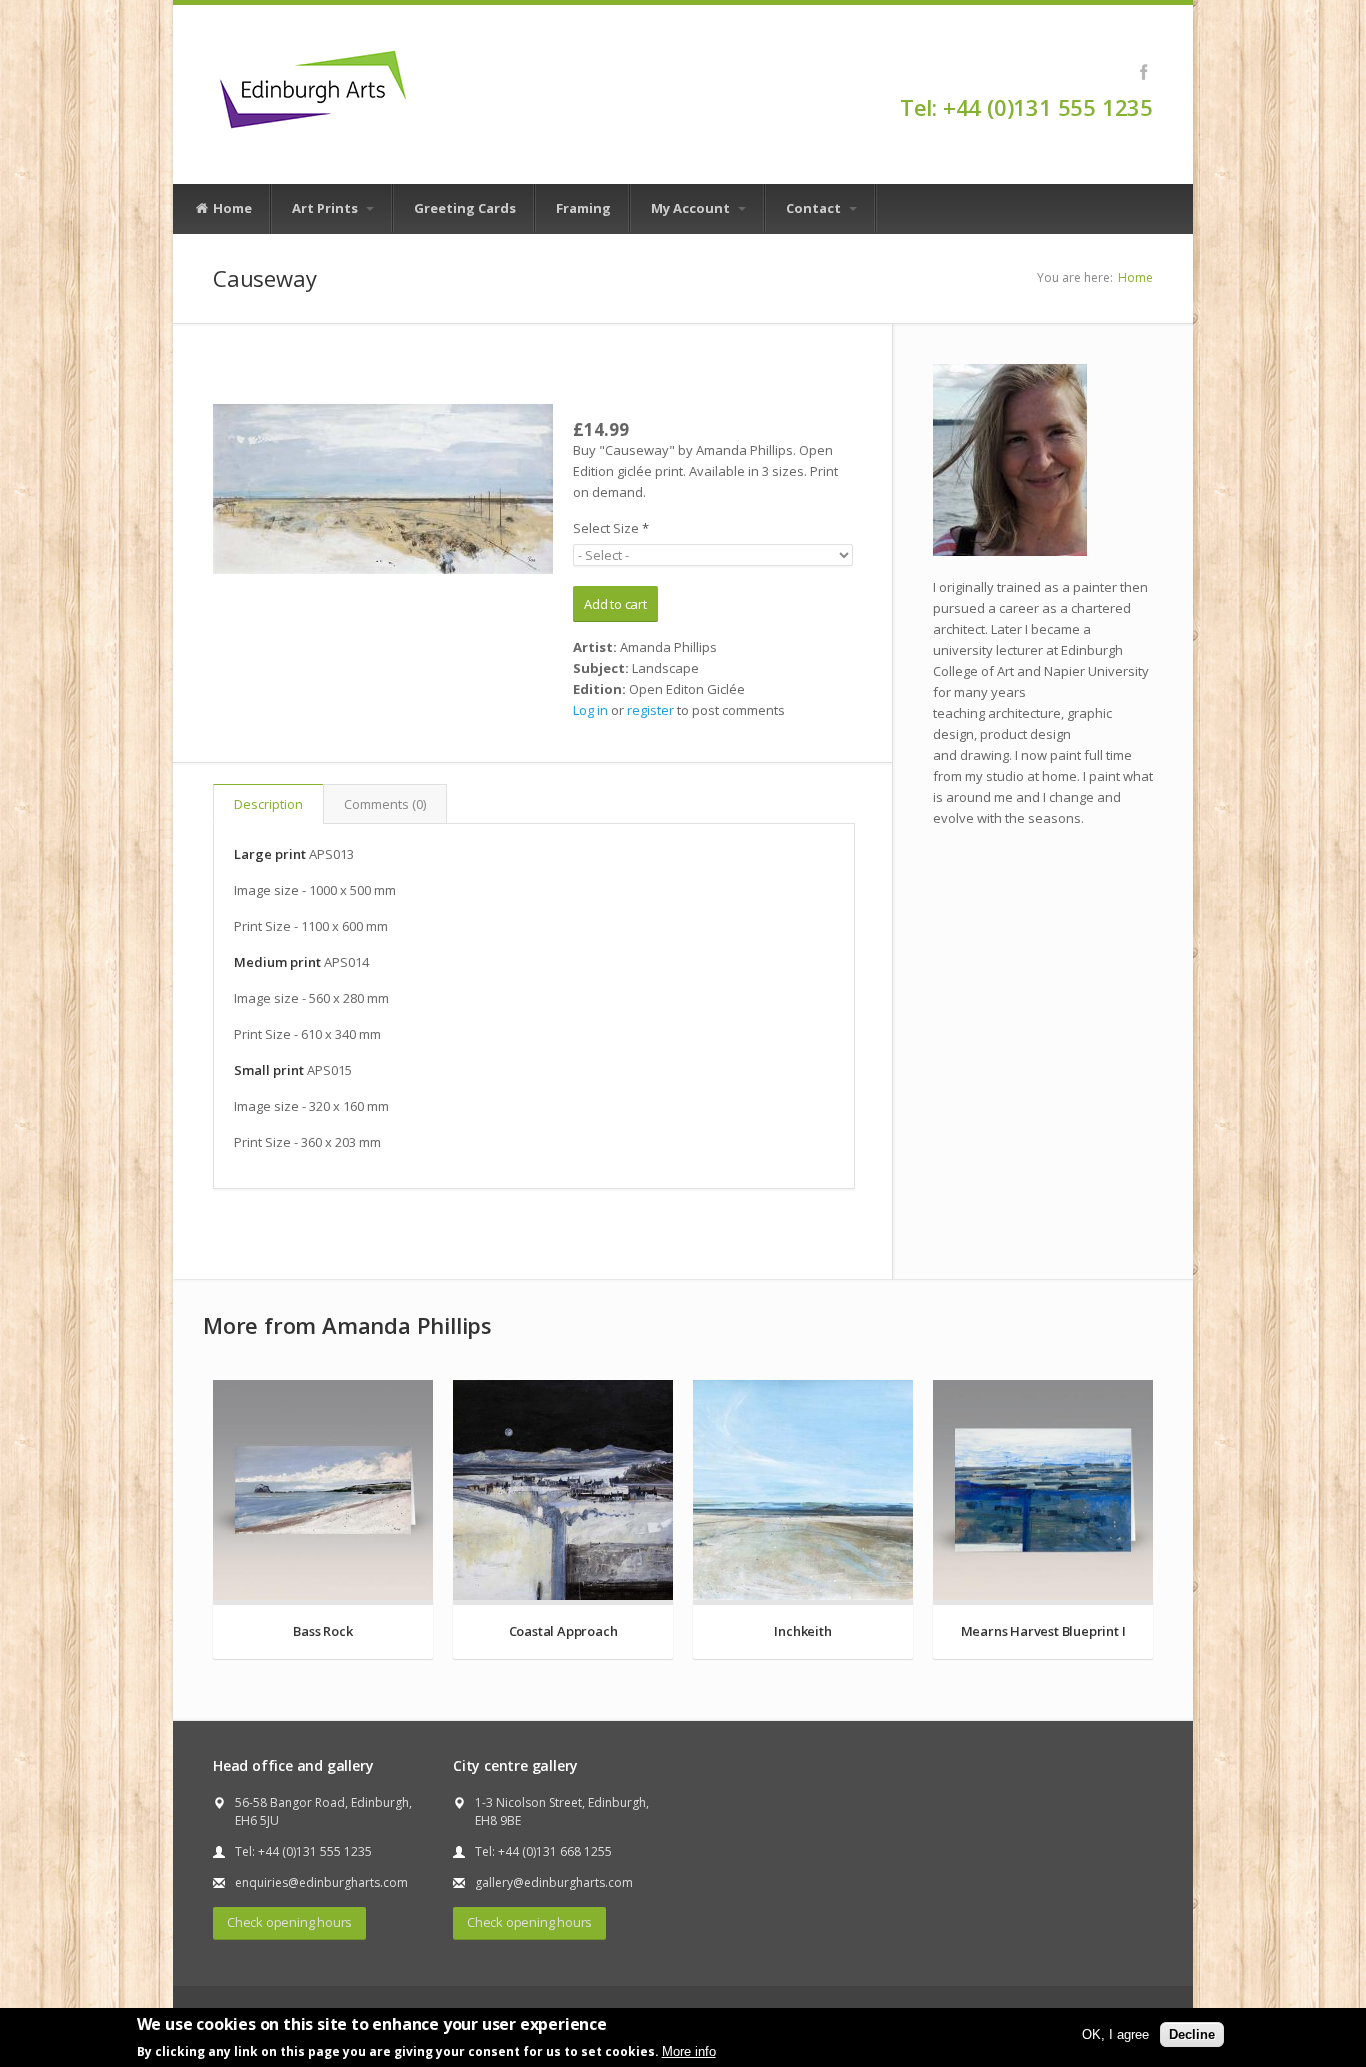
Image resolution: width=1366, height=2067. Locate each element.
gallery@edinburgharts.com (554, 1882)
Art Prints (326, 208)
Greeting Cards (465, 208)
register (650, 710)
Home (231, 208)
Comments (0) (385, 804)
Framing (583, 208)
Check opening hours (289, 1922)
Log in (590, 710)
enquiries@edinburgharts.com (321, 1882)
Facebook (1143, 72)
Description (268, 804)
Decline (1192, 2033)
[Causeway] (383, 489)
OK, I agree (1115, 2033)
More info (689, 2050)
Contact (815, 208)
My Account (692, 208)
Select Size (611, 528)
